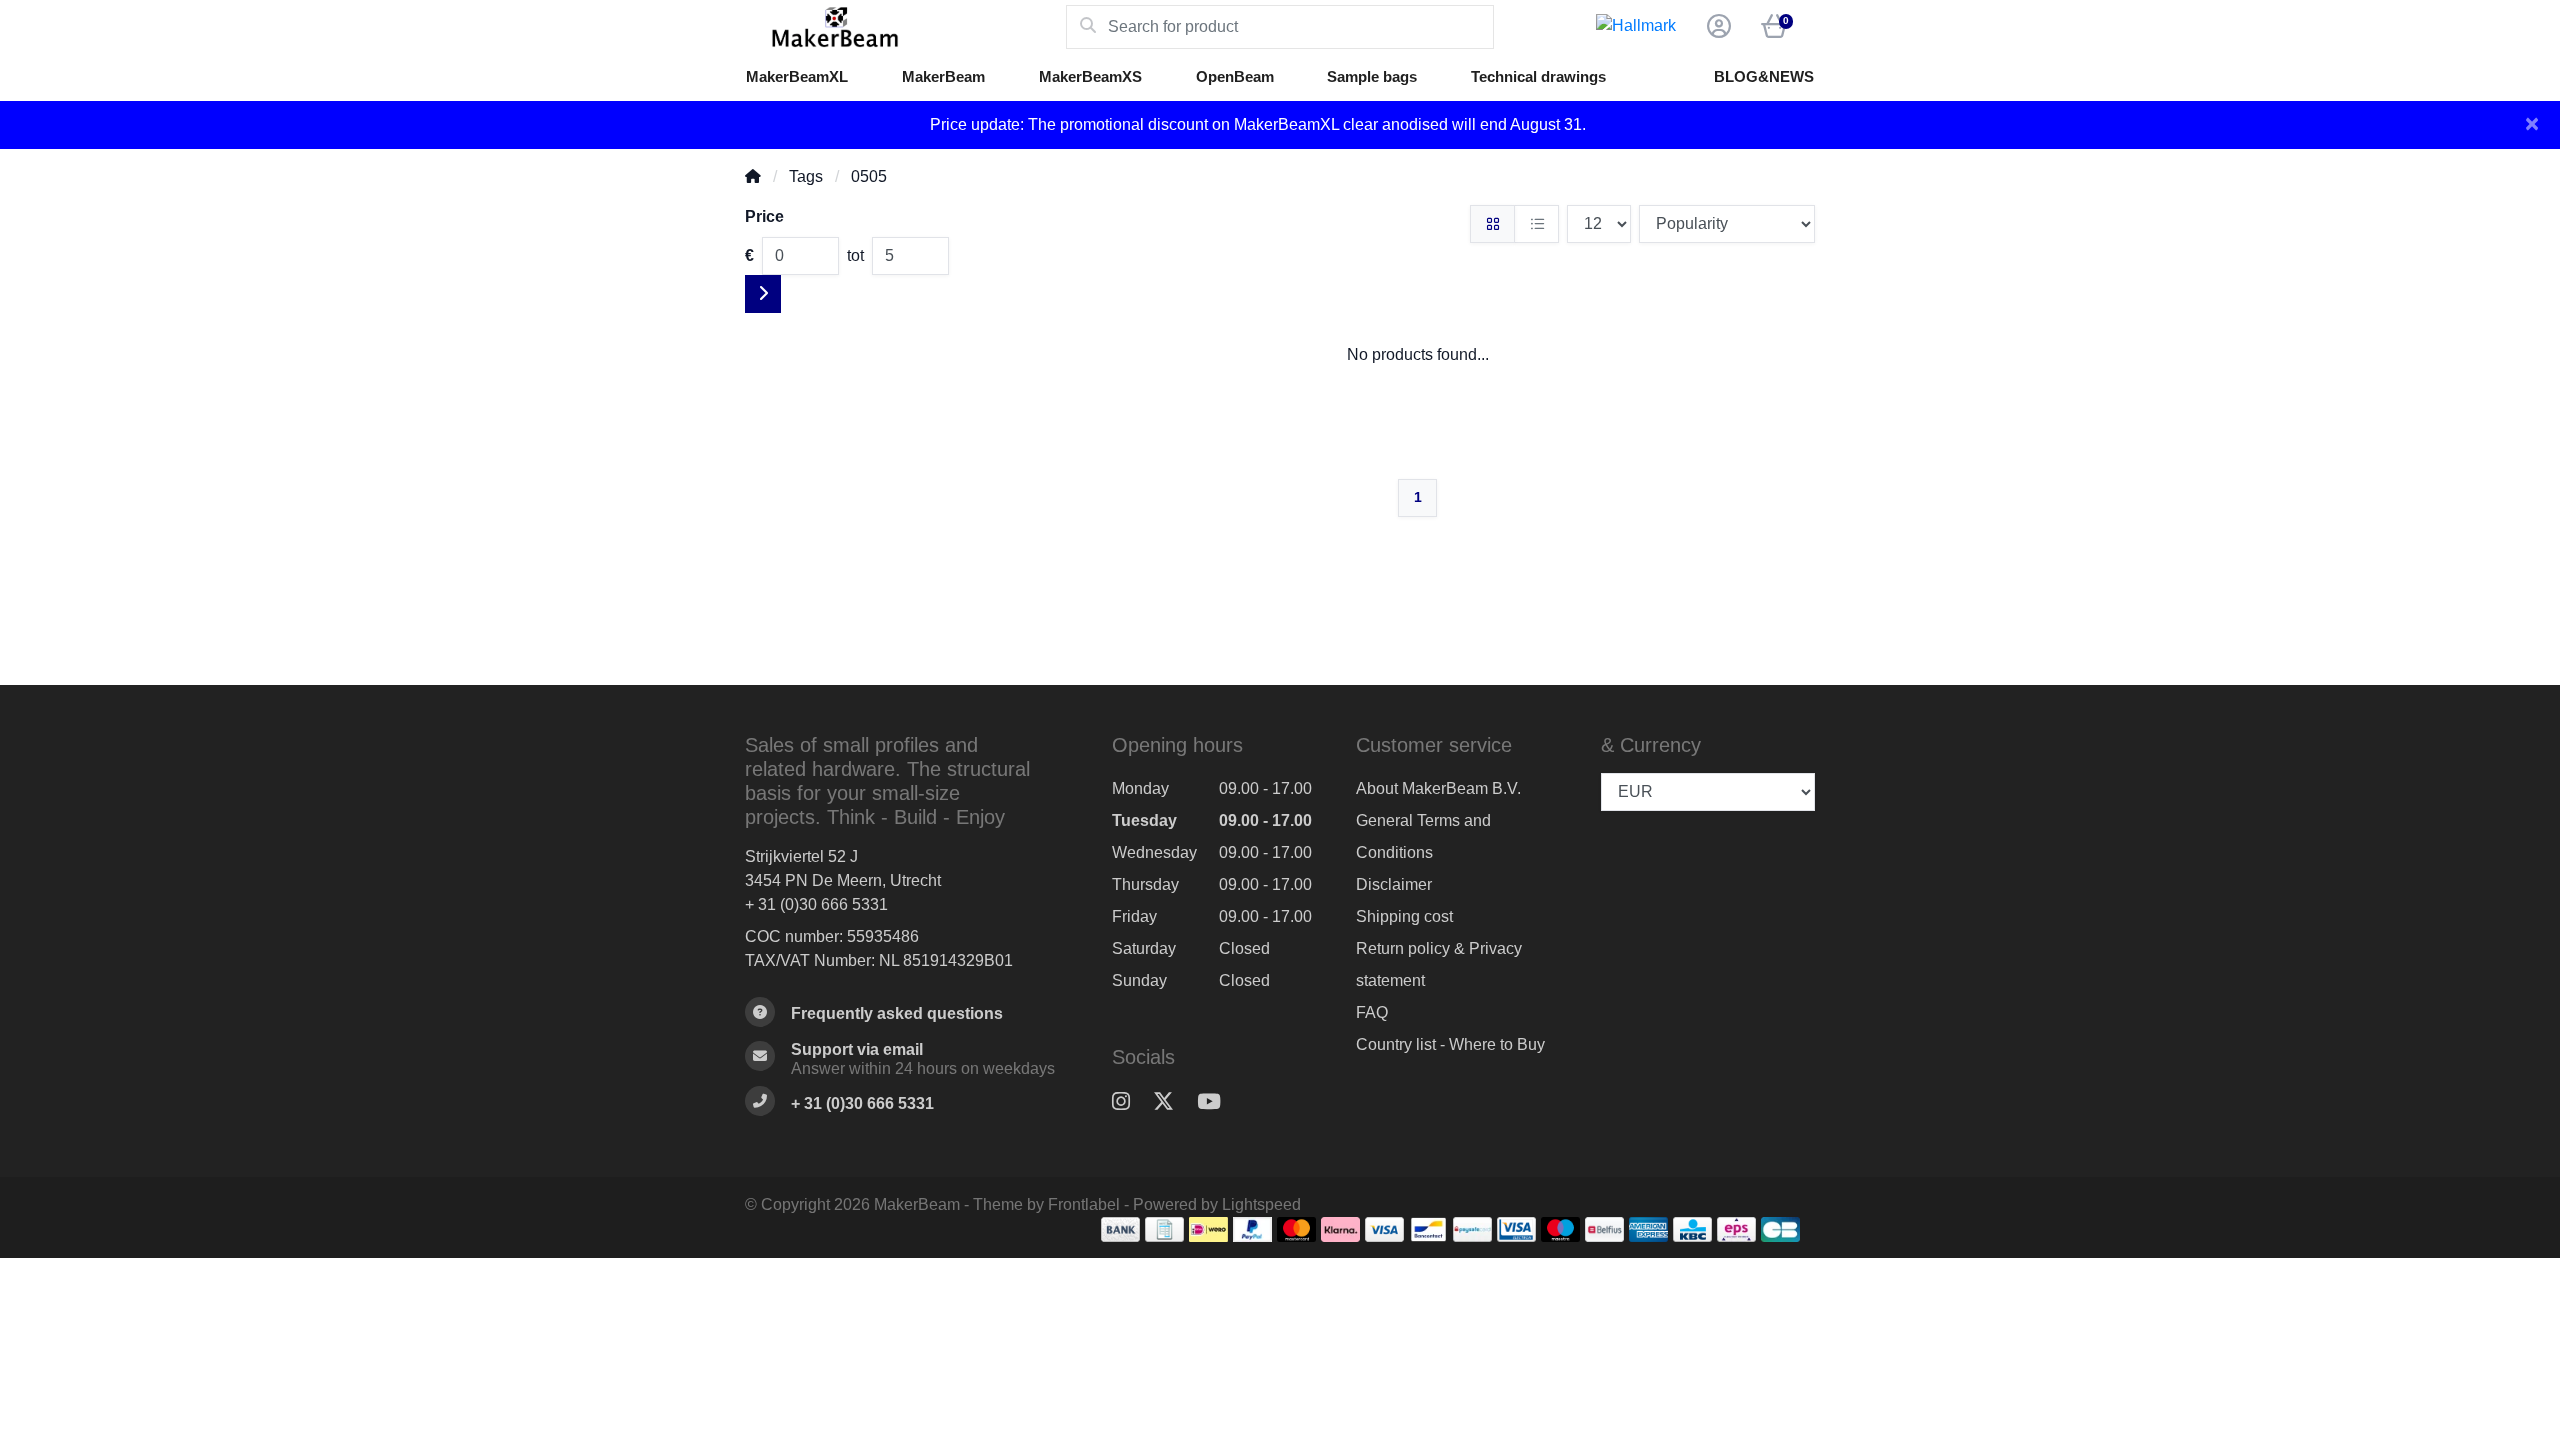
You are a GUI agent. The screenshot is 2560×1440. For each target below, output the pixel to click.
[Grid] (1492, 224)
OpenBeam (1235, 76)
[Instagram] (1129, 1102)
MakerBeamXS (1090, 76)
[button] (1716, 27)
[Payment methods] (1120, 1229)
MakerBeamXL (797, 76)
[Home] (753, 176)
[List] (1536, 224)
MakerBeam (943, 76)
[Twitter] (1171, 1102)
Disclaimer (1394, 884)
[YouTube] (1217, 1102)
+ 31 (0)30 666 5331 (816, 904)
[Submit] (763, 294)
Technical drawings (1538, 76)
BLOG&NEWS (1764, 76)
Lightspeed (1261, 1204)
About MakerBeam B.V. (1438, 788)
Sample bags (1372, 76)
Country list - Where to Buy (1450, 1044)
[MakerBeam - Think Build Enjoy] (905, 27)
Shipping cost (1404, 916)
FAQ (1372, 1012)
